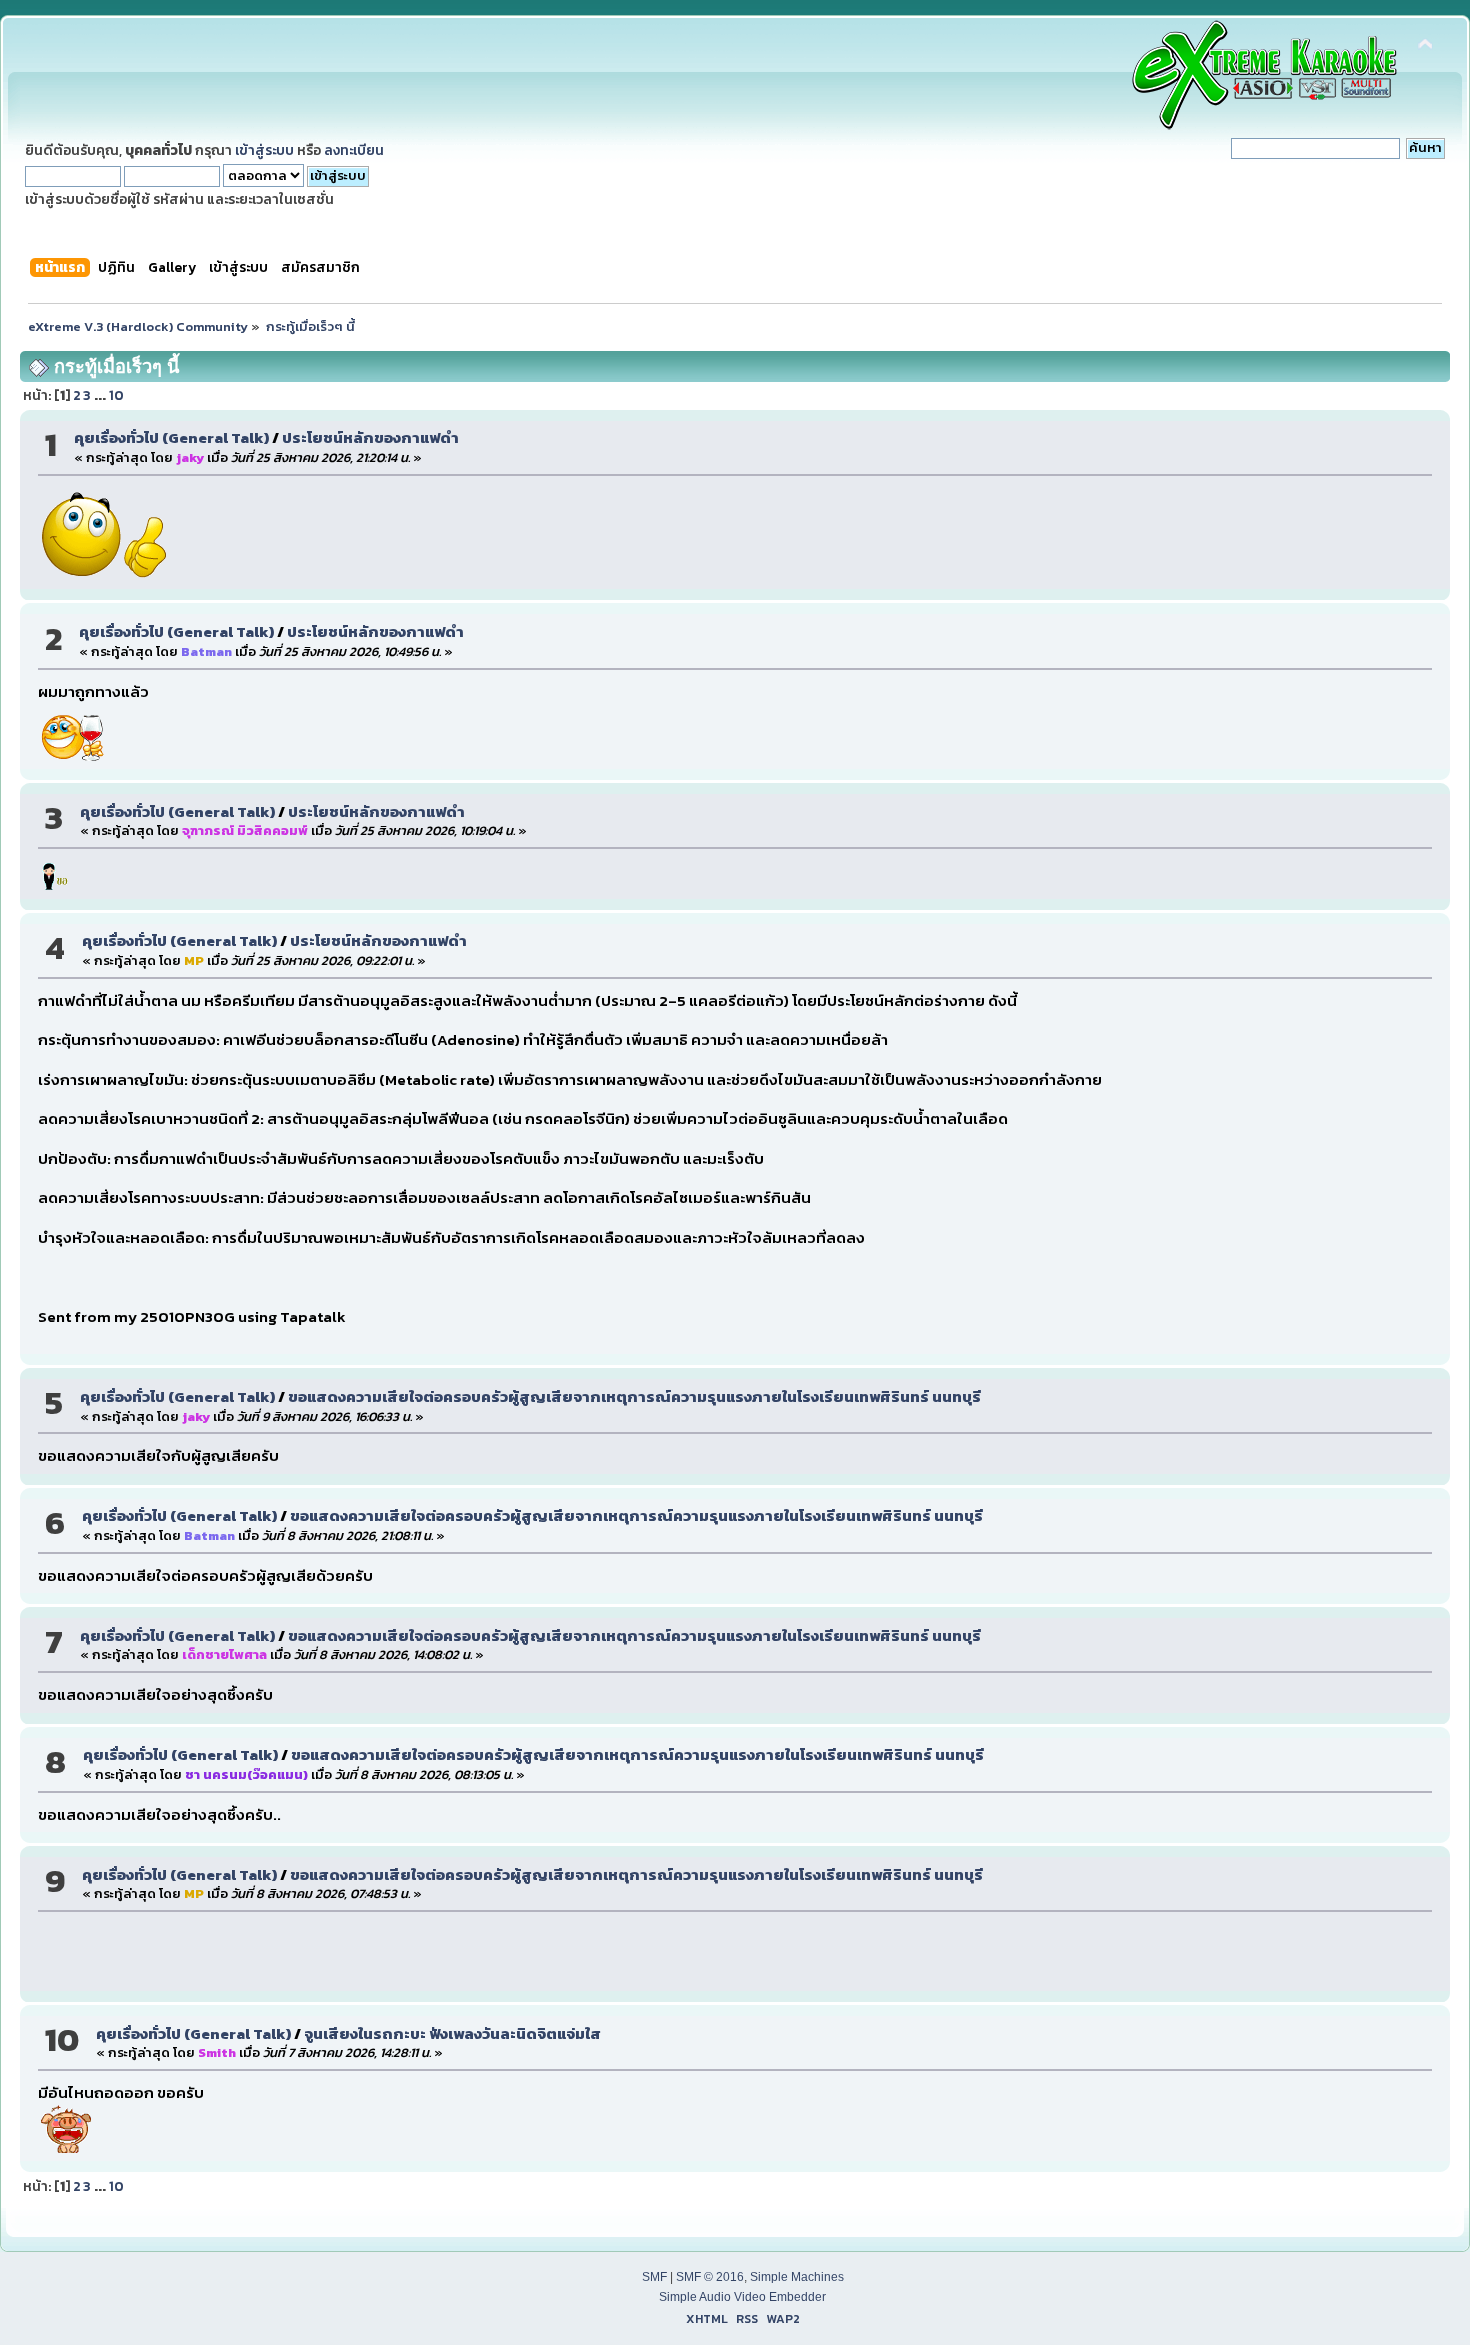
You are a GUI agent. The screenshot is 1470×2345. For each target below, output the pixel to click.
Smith (217, 2052)
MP (194, 960)
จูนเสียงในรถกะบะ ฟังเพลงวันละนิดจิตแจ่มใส (452, 2033)
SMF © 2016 (710, 2277)
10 (116, 395)
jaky (190, 457)
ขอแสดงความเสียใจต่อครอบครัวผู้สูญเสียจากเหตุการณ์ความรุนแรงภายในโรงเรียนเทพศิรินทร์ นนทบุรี (634, 1396)
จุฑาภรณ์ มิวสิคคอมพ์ (245, 830)
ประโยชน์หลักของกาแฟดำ (370, 437)
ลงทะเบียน (354, 150)
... (101, 395)
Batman (206, 651)
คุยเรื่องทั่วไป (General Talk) (171, 437)
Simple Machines (797, 2277)
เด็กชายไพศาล (224, 1654)
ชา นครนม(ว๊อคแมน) (246, 1774)
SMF (654, 2277)
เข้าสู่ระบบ (264, 150)
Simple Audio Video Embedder (742, 2297)
